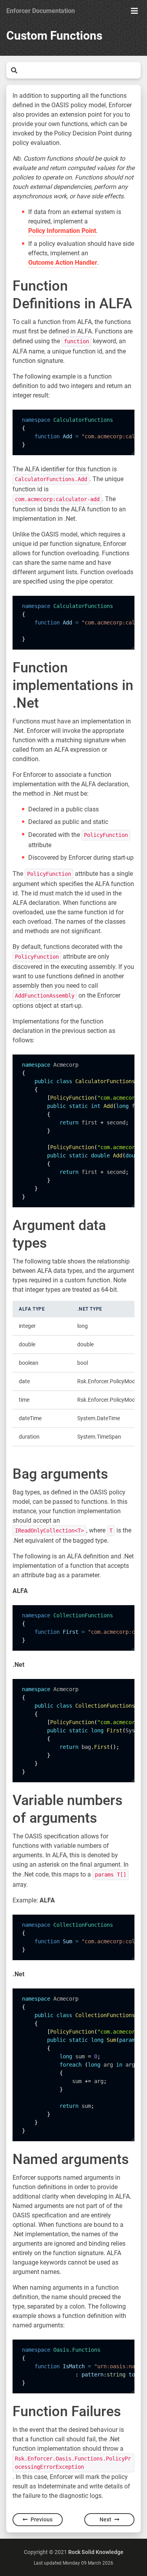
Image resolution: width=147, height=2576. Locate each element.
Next (105, 2519)
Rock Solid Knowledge (96, 2552)
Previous (42, 2519)
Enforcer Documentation (41, 11)
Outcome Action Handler (63, 263)
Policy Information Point (62, 231)
